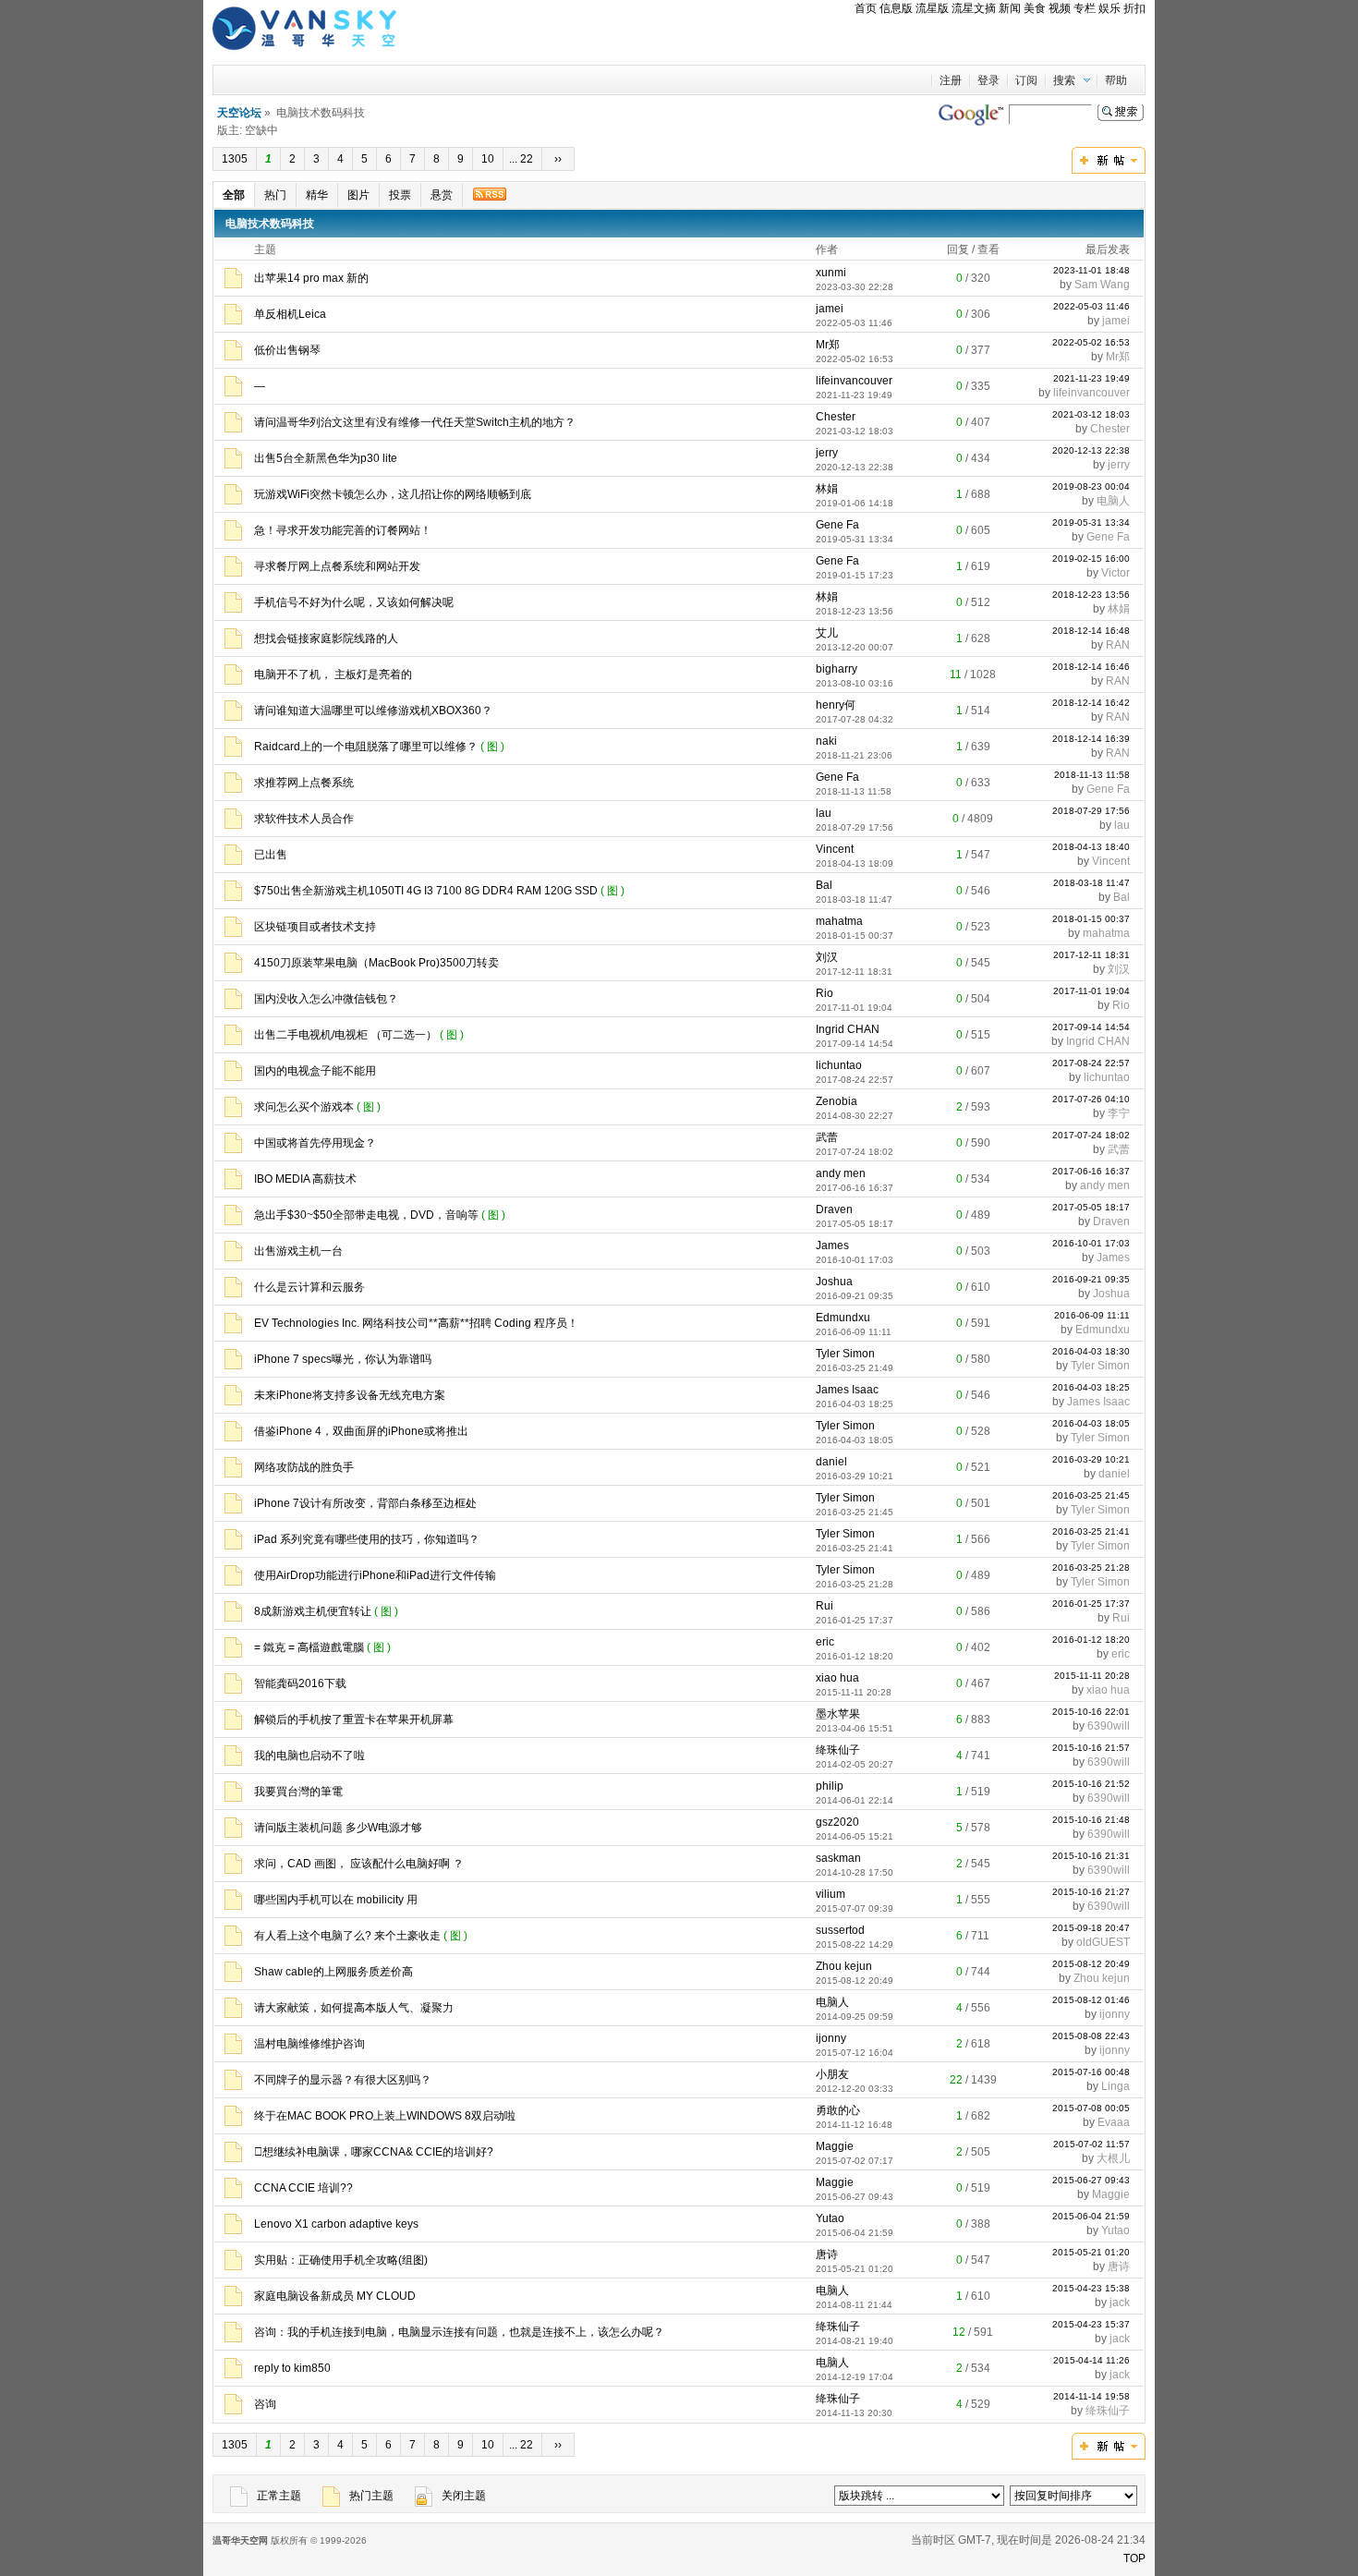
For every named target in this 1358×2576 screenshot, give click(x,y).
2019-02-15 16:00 (1091, 559)
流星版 (932, 8)
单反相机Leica (290, 314)
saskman (838, 1858)
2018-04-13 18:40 (1091, 847)
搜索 (1064, 80)
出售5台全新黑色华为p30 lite (326, 458)
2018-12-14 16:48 (1091, 631)
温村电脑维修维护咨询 (309, 2044)
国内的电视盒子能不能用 (315, 1071)
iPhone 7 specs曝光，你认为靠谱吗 (343, 1359)
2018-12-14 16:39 (1091, 739)
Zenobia (837, 1101)
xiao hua (837, 1678)
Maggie (835, 2146)
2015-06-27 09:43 (1091, 2180)
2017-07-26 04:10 (1091, 1099)
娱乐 (1109, 8)
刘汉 (827, 957)
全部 (234, 195)
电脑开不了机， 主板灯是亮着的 (333, 674)
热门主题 (371, 2496)
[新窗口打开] (233, 285)
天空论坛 (239, 113)
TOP (1134, 2558)
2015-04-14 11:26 (1091, 2360)
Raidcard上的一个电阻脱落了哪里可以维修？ (366, 747)
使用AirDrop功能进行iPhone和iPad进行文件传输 (375, 1575)
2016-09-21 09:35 (1091, 1279)
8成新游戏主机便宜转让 (313, 1611)
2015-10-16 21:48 (1091, 1820)
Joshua (834, 1282)
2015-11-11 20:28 (1092, 1676)
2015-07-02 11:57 (1091, 2144)
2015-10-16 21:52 (1091, 1784)
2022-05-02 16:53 (1091, 342)
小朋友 (832, 2074)
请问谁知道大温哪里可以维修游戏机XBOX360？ (373, 711)
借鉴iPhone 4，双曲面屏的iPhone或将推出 (361, 1431)
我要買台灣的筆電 (298, 1792)
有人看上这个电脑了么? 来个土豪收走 (347, 1936)
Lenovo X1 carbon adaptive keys (336, 2224)
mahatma (839, 921)
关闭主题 (464, 2496)
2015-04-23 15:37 (1091, 2324)
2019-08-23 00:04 (1091, 486)
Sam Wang (1102, 285)
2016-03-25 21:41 (1091, 1531)
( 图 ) (494, 747)
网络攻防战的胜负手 (304, 1467)
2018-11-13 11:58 (1092, 775)
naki (826, 741)
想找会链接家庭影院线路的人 (326, 638)
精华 (317, 195)
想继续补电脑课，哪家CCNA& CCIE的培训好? (374, 2152)
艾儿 (827, 633)
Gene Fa (837, 525)
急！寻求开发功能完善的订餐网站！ (343, 530)
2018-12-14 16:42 (1091, 703)
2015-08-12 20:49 (1091, 1964)
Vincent (835, 849)
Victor (1115, 573)
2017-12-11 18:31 (1091, 955)
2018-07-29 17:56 (1091, 811)
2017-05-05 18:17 (1091, 1207)
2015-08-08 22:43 (1091, 2036)
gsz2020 (837, 1822)
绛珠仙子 (838, 1750)
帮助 (1116, 80)
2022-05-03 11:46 (1091, 306)
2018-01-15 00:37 (1091, 919)
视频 (1060, 8)
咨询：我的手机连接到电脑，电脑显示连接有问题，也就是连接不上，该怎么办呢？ (459, 2332)
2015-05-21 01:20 (1091, 2252)
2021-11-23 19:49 (1091, 378)
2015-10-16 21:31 (1091, 1856)
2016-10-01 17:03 (1091, 1243)
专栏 (1085, 8)
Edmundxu (843, 1318)
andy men (841, 1173)
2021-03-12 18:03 (1091, 414)
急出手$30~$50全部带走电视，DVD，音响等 (366, 1215)
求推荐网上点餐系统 (304, 783)
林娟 (827, 489)
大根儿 (1113, 2158)
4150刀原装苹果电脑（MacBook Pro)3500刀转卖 (376, 963)
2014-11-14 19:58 (1091, 2396)
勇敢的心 (838, 2110)
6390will (1109, 1726)
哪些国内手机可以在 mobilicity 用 (336, 1900)
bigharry (837, 669)
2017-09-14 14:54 (1091, 1027)
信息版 (896, 8)
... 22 (522, 159)
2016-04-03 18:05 (1091, 1423)
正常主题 (279, 2496)
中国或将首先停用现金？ (315, 1143)
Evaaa (1114, 2122)
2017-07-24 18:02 (1091, 1135)
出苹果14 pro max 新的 (311, 278)
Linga (1115, 2086)
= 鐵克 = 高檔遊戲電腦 (309, 1647)
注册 (951, 80)
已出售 (271, 855)
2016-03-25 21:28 (1091, 1567)
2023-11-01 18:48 (1091, 270)
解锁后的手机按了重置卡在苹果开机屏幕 (354, 1719)
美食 (1035, 8)
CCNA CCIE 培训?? (303, 2188)
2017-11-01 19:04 (1091, 991)
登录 (988, 80)
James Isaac (847, 1390)
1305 (235, 159)
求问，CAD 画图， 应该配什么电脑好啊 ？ (359, 1864)
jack (1120, 2303)
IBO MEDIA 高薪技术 (305, 1179)
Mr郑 (828, 345)
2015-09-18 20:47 (1091, 1928)
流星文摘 (974, 8)
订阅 (1026, 80)
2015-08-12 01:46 (1091, 2000)
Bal (824, 885)
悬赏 (442, 195)
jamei (830, 309)
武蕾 (827, 1137)
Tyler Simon (845, 1354)
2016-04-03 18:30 (1091, 1351)
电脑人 (1113, 501)
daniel (831, 1462)
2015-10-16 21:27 (1091, 1892)
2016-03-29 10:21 (1091, 1459)
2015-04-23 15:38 (1091, 2288)
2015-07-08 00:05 (1091, 2108)
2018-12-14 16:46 (1091, 667)
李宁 (1119, 1113)
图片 (358, 195)
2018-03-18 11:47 (1091, 883)
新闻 (1010, 8)
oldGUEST (1103, 1942)
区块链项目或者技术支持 (315, 927)
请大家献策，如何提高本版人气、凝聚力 (354, 2008)
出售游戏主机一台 (298, 1251)
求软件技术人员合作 (304, 819)
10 (488, 159)
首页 (866, 8)
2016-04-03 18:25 (1091, 1387)
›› (558, 159)
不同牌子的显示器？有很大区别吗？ (343, 2080)
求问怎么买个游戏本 (304, 1107)
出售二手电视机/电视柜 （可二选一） (346, 1035)
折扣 (1134, 8)
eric (825, 1642)
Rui (824, 1606)
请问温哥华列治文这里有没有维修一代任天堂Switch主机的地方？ (415, 422)
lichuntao (839, 1065)
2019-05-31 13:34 (1091, 522)
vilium (831, 1894)
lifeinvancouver (854, 381)
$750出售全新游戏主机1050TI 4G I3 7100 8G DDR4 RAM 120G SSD (426, 891)
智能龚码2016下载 (300, 1683)
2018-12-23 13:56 (1091, 595)
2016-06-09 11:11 (1092, 1315)
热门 (275, 195)
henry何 (836, 705)
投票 (400, 195)
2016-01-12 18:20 (1091, 1640)
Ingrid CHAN (848, 1029)
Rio (824, 993)
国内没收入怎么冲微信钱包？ (326, 999)
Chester (836, 417)
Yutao (830, 2218)
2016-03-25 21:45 (1091, 1495)
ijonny (1115, 2014)
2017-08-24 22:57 (1091, 1063)
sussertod (840, 1930)
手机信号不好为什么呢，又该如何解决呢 (354, 602)
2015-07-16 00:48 (1091, 2072)
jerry (827, 453)
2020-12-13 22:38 (1091, 450)
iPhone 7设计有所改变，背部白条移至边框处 (365, 1503)
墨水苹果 (838, 1714)
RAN (1118, 645)
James (832, 1245)
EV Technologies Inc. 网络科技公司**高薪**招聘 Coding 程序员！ (416, 1323)
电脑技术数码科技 (270, 224)
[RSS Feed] (489, 194)
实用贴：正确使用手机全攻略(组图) (341, 2260)
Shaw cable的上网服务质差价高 (333, 1972)
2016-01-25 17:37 (1091, 1604)
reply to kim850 (292, 2368)
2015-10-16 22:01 (1091, 1712)
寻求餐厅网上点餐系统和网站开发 (337, 566)
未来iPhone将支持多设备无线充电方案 (350, 1395)
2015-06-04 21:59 (1091, 2216)
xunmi (831, 273)
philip (830, 1786)
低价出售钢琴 (287, 350)
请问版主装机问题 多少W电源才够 (338, 1828)
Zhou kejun (844, 1966)
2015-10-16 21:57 (1091, 1748)
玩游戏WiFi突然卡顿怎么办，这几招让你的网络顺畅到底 (393, 494)
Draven (834, 1209)
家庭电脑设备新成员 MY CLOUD (335, 2296)
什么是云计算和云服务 (309, 1287)
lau (824, 813)
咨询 (265, 2404)
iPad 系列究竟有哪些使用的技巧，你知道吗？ (367, 1539)
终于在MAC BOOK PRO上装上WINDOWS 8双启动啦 (385, 2116)
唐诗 (827, 2254)
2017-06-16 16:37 (1091, 1171)
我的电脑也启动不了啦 (309, 1756)
